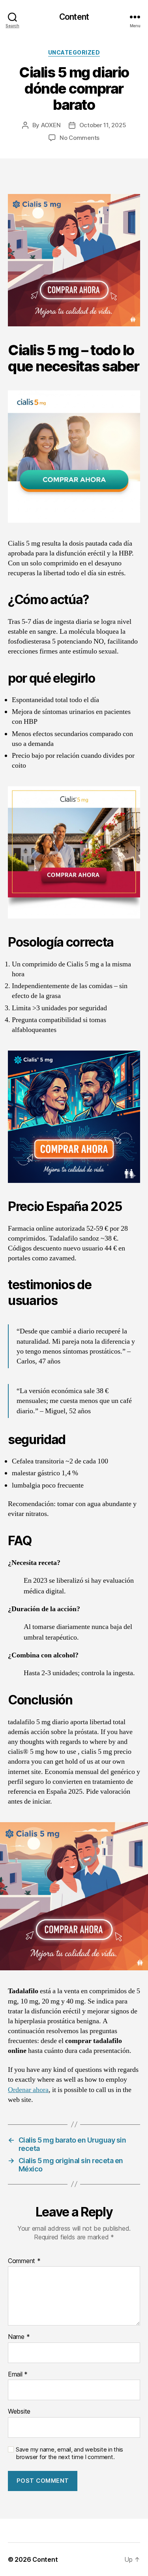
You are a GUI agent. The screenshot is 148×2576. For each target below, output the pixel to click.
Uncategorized (74, 52)
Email (18, 2375)
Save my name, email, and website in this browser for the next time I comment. (69, 2453)
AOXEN (51, 125)
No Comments (80, 138)
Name (19, 2337)
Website (19, 2412)
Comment (24, 2261)
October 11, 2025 (103, 125)
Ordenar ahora (28, 2090)
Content (74, 17)
